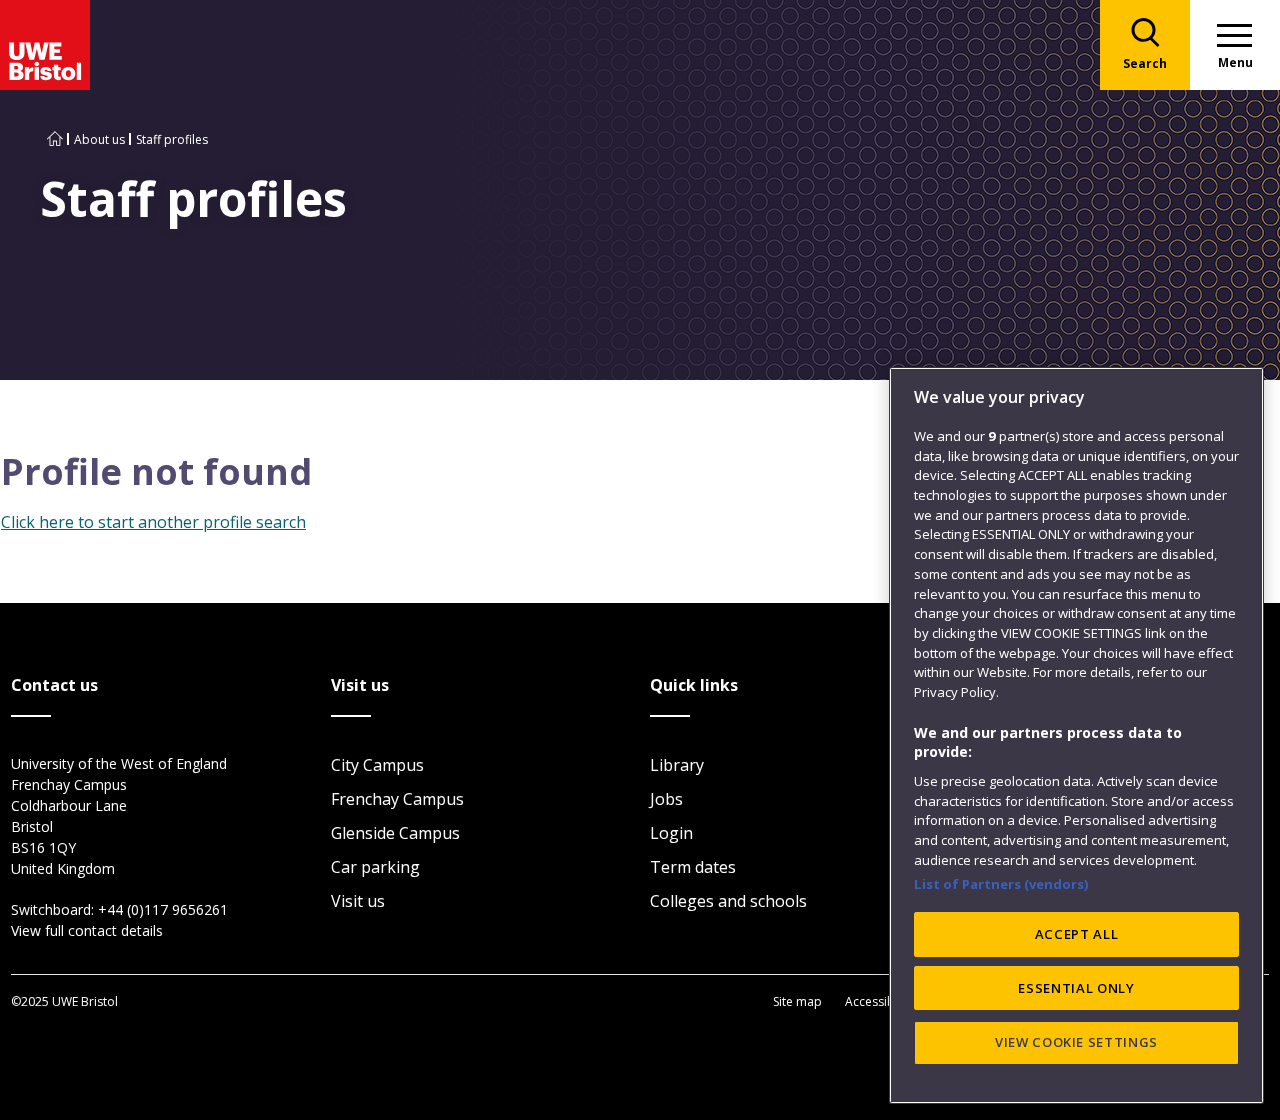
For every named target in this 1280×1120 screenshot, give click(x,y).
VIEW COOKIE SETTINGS (1076, 1042)
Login (671, 833)
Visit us (358, 901)
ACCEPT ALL (1077, 934)
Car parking (375, 867)
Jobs (666, 799)
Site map (797, 1001)
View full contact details (87, 930)
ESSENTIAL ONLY (1076, 988)
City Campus (377, 765)
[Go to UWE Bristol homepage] (55, 139)
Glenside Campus (395, 833)
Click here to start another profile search (153, 522)
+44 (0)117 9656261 (163, 909)
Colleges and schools (728, 901)
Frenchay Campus (397, 799)
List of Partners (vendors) (1001, 884)
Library (677, 765)
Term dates (693, 867)
